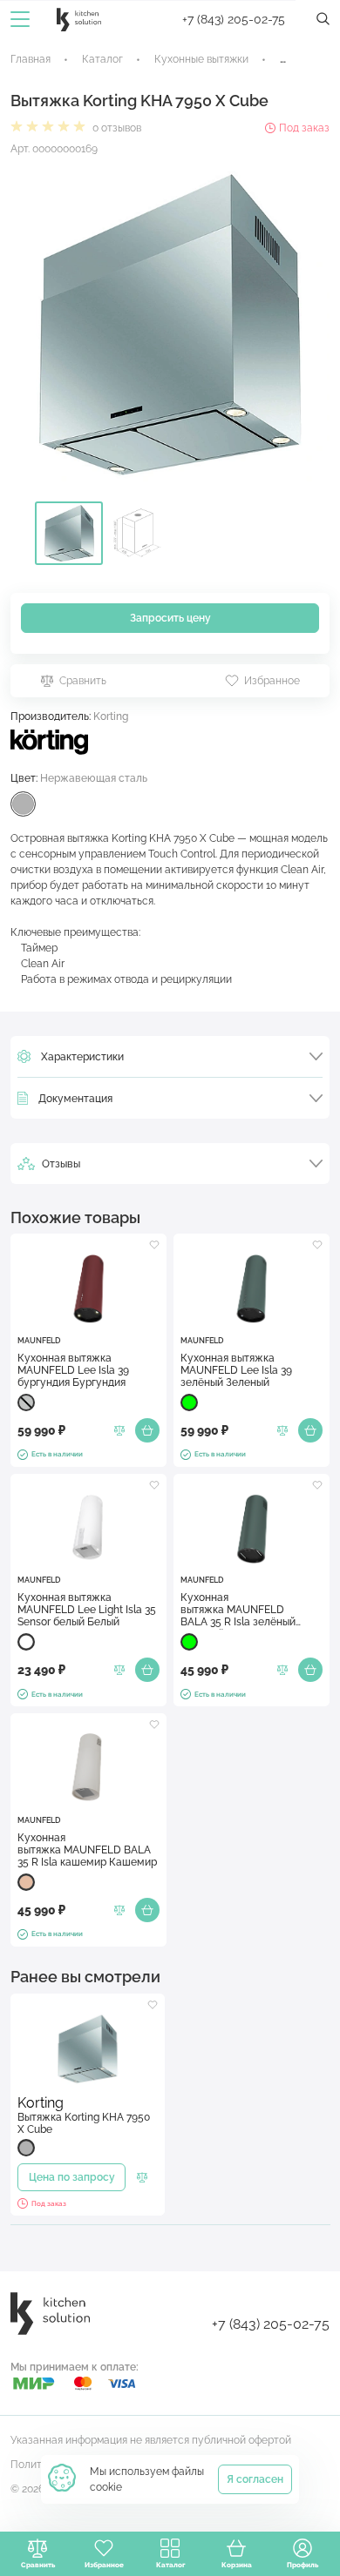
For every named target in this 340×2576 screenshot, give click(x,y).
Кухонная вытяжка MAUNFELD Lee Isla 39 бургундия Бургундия (73, 1370)
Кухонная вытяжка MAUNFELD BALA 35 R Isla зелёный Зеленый (238, 1611)
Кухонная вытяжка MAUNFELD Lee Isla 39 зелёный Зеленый (236, 1370)
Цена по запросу (72, 2177)
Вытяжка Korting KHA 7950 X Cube (84, 2123)
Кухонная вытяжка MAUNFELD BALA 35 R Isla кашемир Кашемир (87, 1850)
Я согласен (255, 2479)
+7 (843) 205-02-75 (234, 19)
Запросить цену (170, 618)
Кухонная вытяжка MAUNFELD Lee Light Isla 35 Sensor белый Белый (87, 1610)
